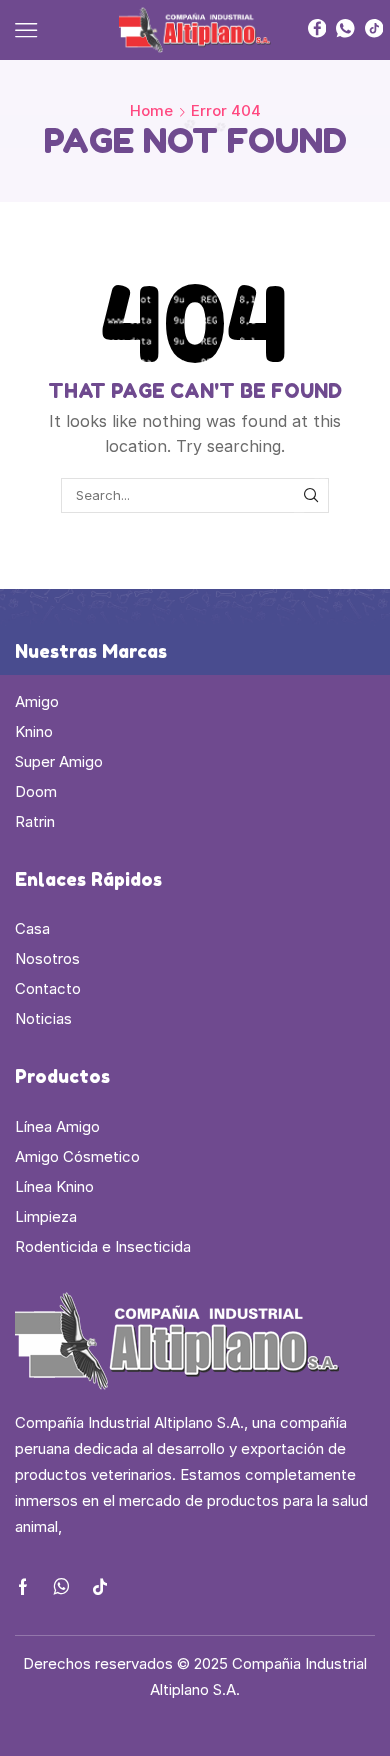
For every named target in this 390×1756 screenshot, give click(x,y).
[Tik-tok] (100, 1587)
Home (151, 110)
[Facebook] (317, 29)
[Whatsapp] (345, 29)
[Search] (311, 495)
